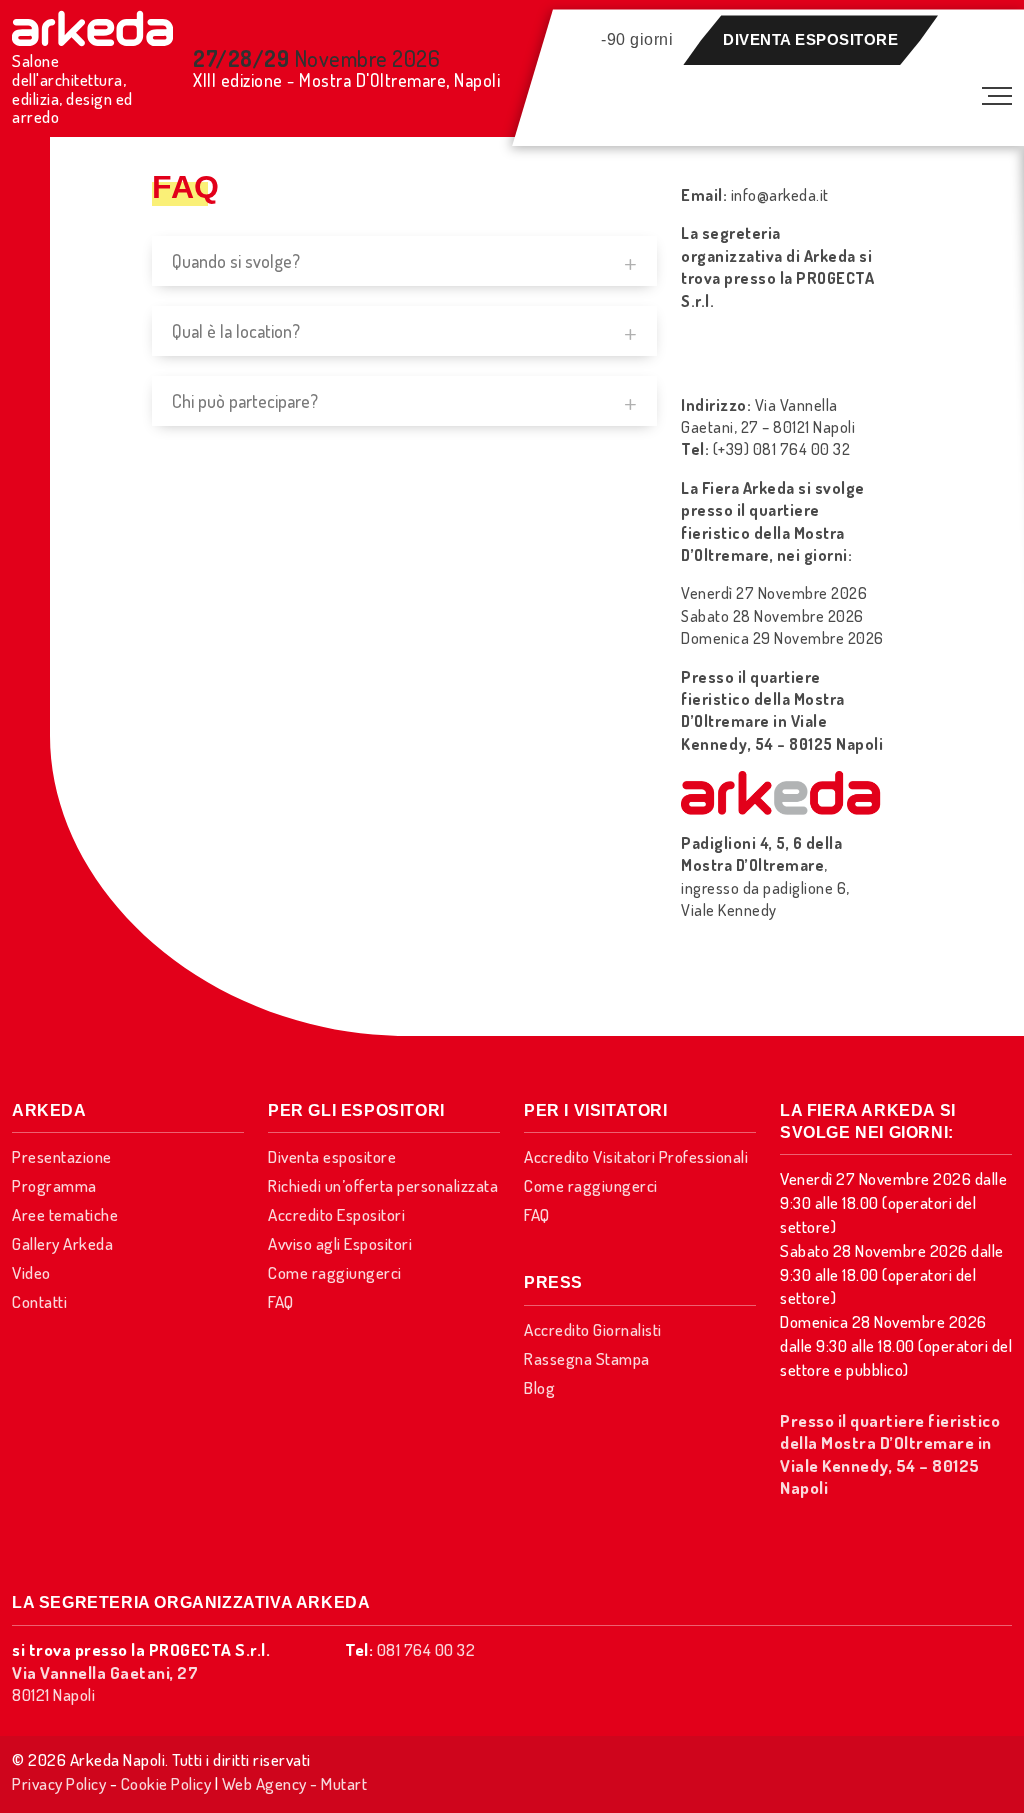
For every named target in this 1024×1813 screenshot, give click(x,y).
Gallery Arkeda (62, 1243)
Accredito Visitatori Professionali (636, 1156)
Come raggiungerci (335, 1272)
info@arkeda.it (780, 195)
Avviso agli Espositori (340, 1243)
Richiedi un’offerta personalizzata (383, 1185)
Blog (539, 1387)
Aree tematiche (65, 1214)
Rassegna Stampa (587, 1358)
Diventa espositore (810, 39)
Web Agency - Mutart (295, 1783)
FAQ (281, 1301)
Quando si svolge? (236, 261)
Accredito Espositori (336, 1214)
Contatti (39, 1301)
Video (31, 1272)
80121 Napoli (105, 1683)
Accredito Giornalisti (593, 1329)
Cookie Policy (166, 1783)
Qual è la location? (236, 331)
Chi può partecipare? (245, 401)
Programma (54, 1185)
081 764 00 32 (426, 1649)
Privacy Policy (59, 1783)
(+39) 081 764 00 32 (782, 449)
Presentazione (62, 1156)
